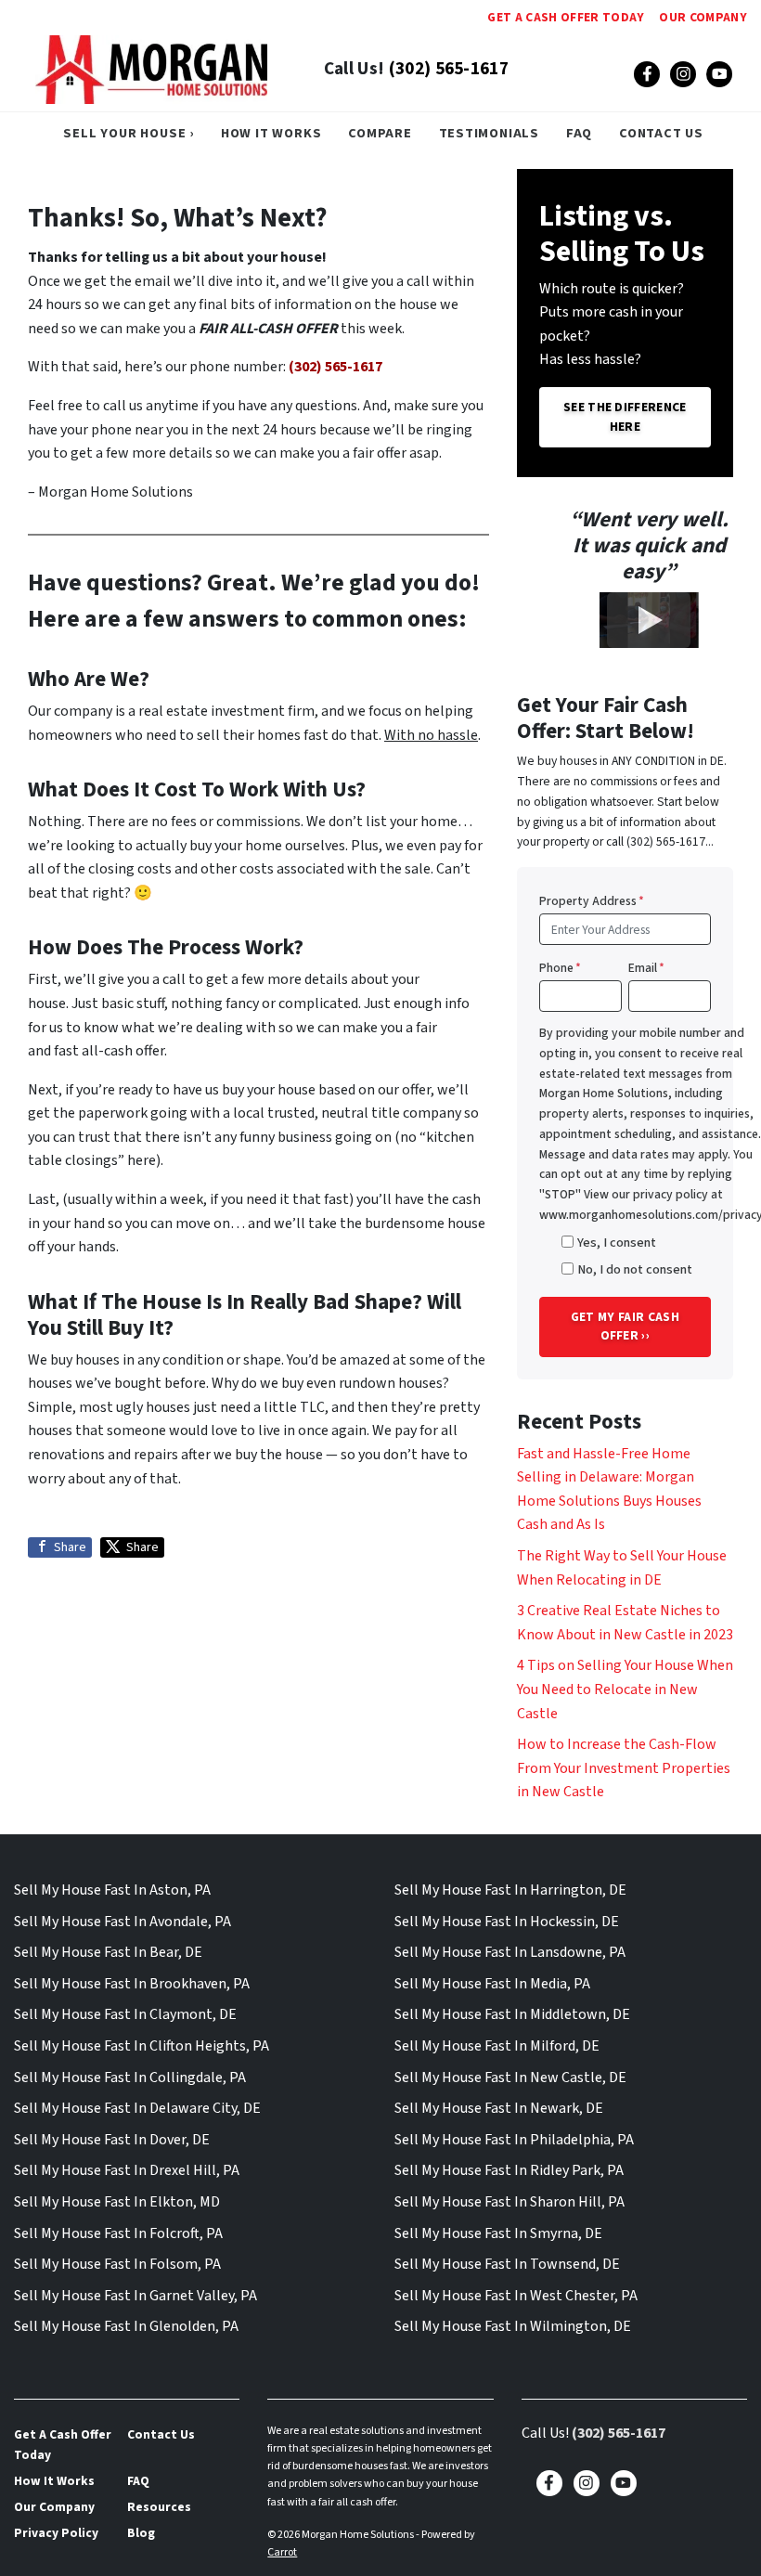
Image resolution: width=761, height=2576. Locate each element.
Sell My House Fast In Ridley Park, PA (509, 2170)
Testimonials (490, 133)
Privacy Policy (56, 2533)
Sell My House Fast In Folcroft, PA (118, 2233)
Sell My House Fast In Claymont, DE (125, 2014)
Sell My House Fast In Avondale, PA (123, 1922)
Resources (159, 2507)
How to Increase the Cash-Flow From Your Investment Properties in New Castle (624, 1768)
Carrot (282, 2552)
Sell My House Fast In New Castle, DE (510, 2078)
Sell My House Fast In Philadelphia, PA (514, 2140)
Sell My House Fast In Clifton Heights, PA (142, 2046)
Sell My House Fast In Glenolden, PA (126, 2326)
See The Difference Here (625, 416)
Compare (380, 133)
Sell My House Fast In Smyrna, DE (498, 2233)
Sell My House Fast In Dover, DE (112, 2140)
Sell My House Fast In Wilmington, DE (513, 2326)
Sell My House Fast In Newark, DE (499, 2108)
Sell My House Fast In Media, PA (492, 1984)
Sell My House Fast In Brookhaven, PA (132, 1984)
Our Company (703, 17)
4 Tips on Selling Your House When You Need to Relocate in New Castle (625, 1689)
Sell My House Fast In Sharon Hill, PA (509, 2202)
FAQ (579, 133)
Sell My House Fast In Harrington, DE (510, 1890)
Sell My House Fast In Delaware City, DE (137, 2108)
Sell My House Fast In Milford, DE (497, 2046)
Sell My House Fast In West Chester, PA (516, 2296)
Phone (560, 968)
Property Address (592, 901)
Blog (141, 2533)
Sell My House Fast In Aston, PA (112, 1890)
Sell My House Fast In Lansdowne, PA (510, 1952)
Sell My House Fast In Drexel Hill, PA (127, 2170)
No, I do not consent (635, 1269)
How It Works (271, 133)
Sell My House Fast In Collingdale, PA (130, 2078)
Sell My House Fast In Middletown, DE (512, 2014)
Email (646, 968)
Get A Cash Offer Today (566, 17)
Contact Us (661, 133)
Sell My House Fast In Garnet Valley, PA (135, 2296)
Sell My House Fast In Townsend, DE (507, 2264)
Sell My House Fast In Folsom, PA (117, 2264)
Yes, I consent (617, 1243)
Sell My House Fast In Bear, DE (108, 1952)
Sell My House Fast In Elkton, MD (117, 2202)
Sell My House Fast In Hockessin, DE (507, 1922)
